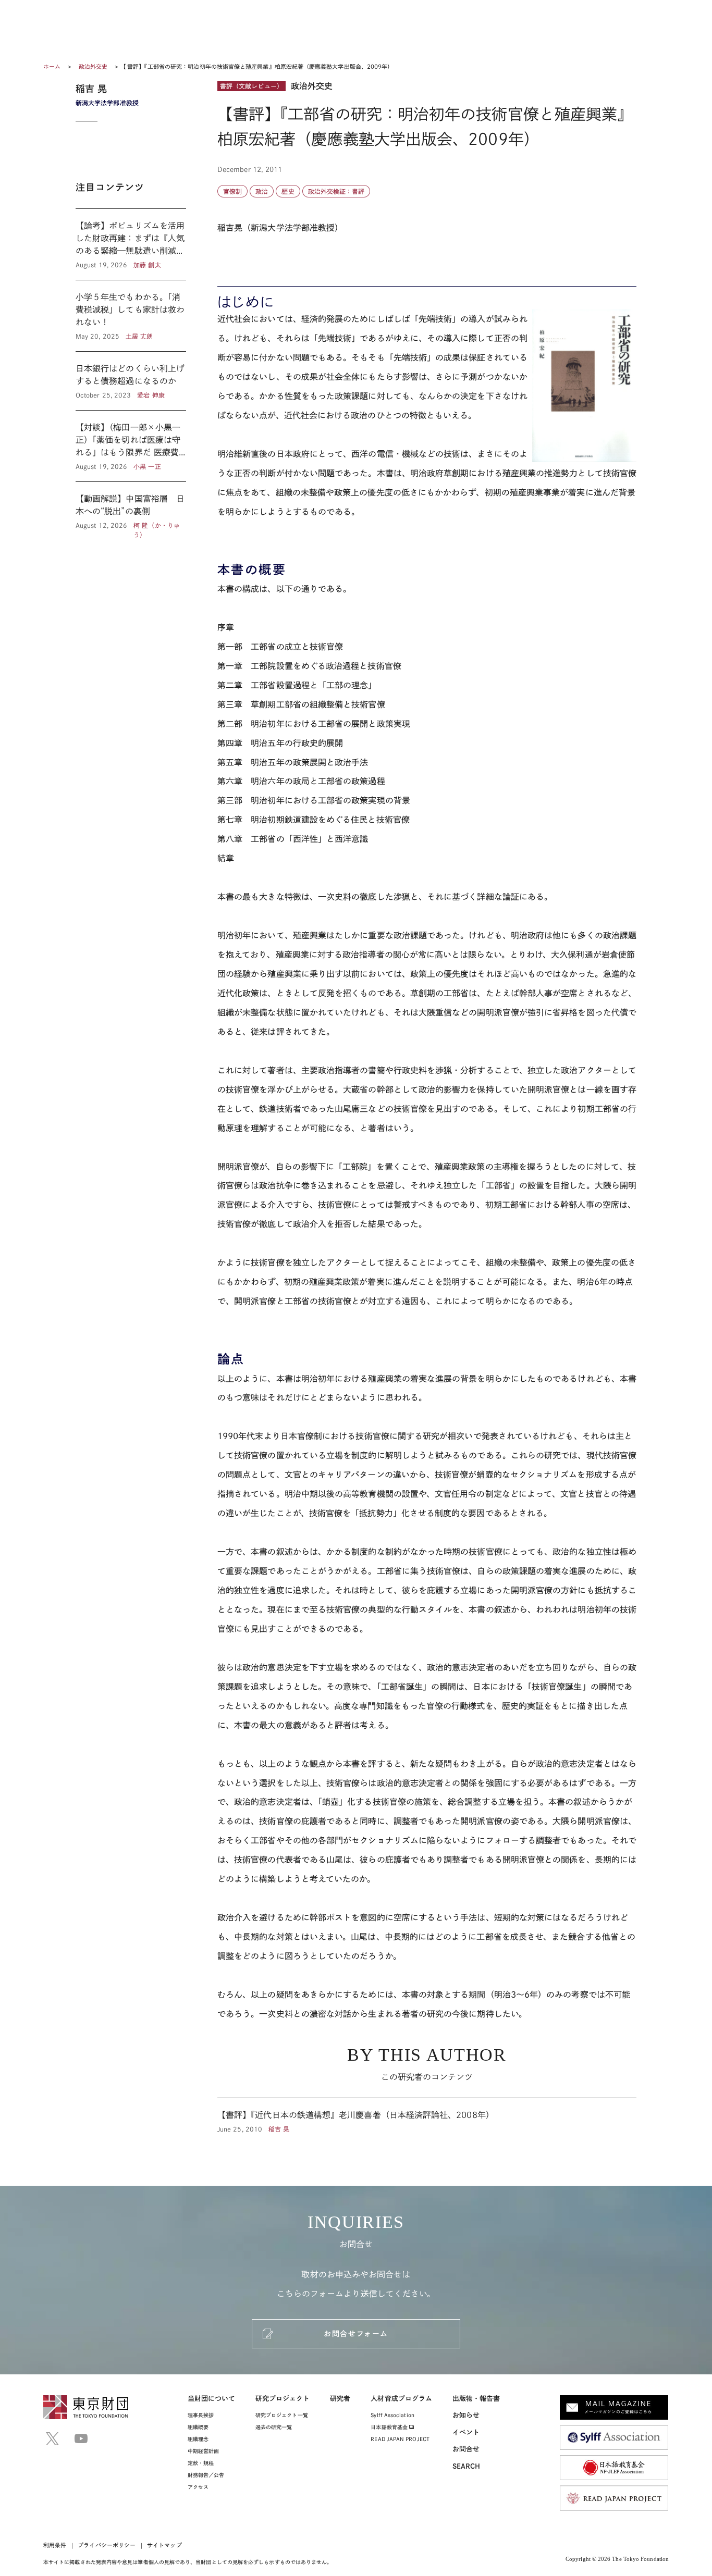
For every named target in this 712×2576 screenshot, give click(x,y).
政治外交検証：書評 (336, 191)
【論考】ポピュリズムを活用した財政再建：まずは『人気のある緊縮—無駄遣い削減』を (131, 244)
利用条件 (55, 2545)
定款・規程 (201, 2463)
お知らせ (466, 2415)
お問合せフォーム (356, 2334)
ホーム (52, 66)
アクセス (198, 2487)
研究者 (340, 2399)
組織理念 (198, 2439)
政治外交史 (94, 66)
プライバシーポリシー (107, 2545)
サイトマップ (164, 2545)
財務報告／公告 (206, 2475)
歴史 (288, 191)
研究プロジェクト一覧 (282, 2415)
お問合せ (466, 2449)
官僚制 (232, 191)
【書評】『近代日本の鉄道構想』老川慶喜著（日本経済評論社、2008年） (427, 2116)
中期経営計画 (203, 2451)
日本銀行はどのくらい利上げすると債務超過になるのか (131, 381)
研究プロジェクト (283, 2399)
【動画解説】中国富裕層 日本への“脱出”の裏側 (131, 511)
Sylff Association (392, 2415)
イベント (466, 2432)
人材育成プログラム (401, 2399)
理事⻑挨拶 (201, 2415)
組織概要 (198, 2427)
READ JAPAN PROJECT (400, 2439)
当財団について (212, 2399)
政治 (262, 191)
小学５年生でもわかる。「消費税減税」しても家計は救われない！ (131, 316)
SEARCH (466, 2466)
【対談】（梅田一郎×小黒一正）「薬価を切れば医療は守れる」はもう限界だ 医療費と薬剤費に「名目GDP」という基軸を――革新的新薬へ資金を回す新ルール (131, 446)
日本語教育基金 (390, 2427)
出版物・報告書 (476, 2399)
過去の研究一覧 (274, 2427)
